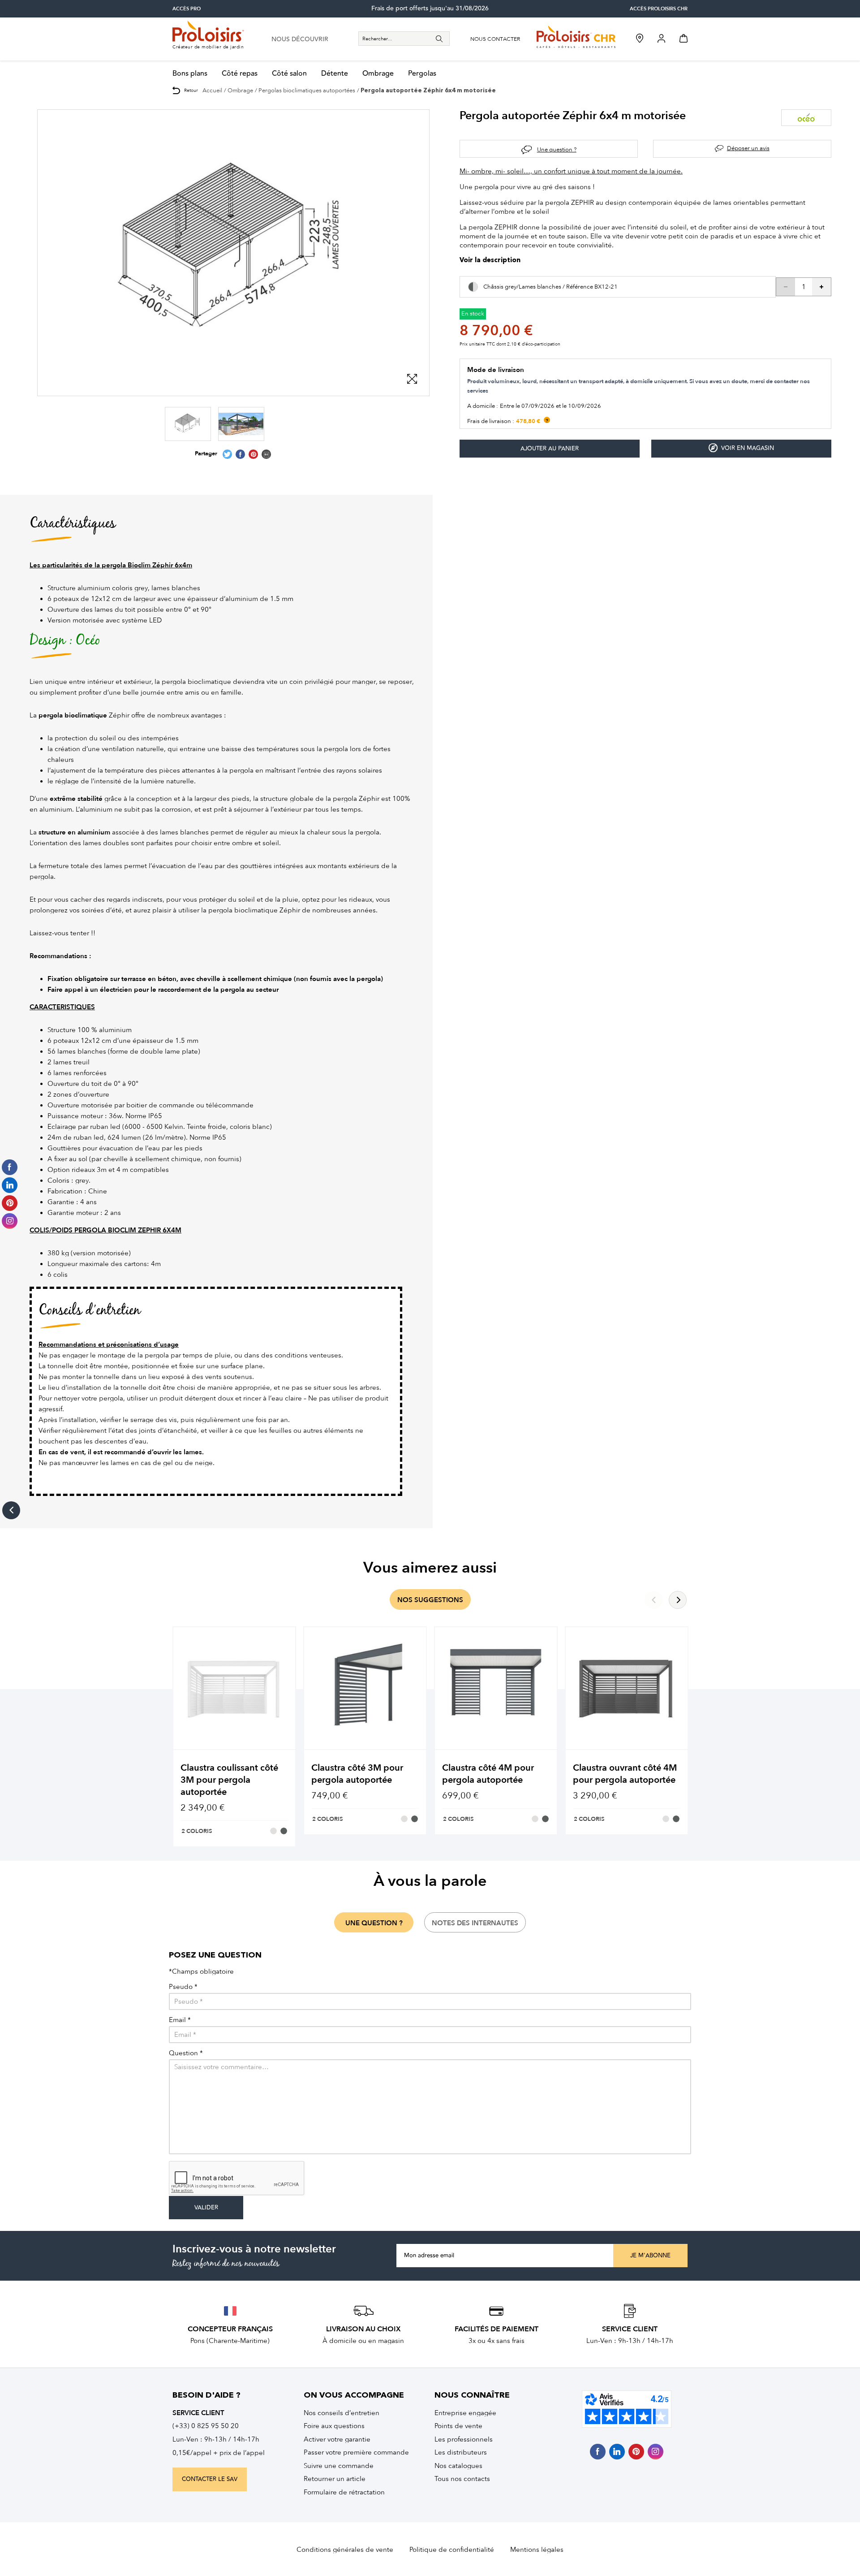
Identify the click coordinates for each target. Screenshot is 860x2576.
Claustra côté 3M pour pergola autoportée (357, 1774)
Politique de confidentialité (452, 2550)
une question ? (374, 1923)
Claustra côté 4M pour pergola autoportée (488, 1774)
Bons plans (190, 74)
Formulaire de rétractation (344, 2492)
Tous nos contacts (462, 2479)
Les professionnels (464, 2439)
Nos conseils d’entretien (342, 2413)
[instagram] (656, 2452)
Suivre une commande (339, 2466)
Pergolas (422, 74)
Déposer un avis (748, 148)
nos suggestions (430, 1600)
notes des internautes (475, 1923)
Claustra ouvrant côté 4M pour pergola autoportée (625, 1774)
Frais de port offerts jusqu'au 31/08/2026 (430, 9)
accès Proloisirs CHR (659, 9)
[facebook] (598, 2452)
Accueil (212, 90)
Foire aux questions (334, 2426)
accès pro (187, 9)
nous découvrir (300, 39)
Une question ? (557, 149)
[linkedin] (617, 2452)
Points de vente (458, 2426)
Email (180, 2020)
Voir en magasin (748, 448)
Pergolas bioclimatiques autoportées (307, 90)
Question (186, 2053)
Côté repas (240, 74)
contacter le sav (210, 2479)
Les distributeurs (461, 2452)
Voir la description (490, 261)
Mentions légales (537, 2550)
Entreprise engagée (465, 2413)
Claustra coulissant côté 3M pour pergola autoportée (229, 1780)
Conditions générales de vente (345, 2550)
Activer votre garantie (337, 2439)
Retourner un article (335, 2479)
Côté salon (289, 74)
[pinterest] (636, 2452)
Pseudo (183, 1987)
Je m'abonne (650, 2256)
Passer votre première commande (356, 2452)
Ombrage (378, 74)
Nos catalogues (458, 2466)
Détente (335, 74)
